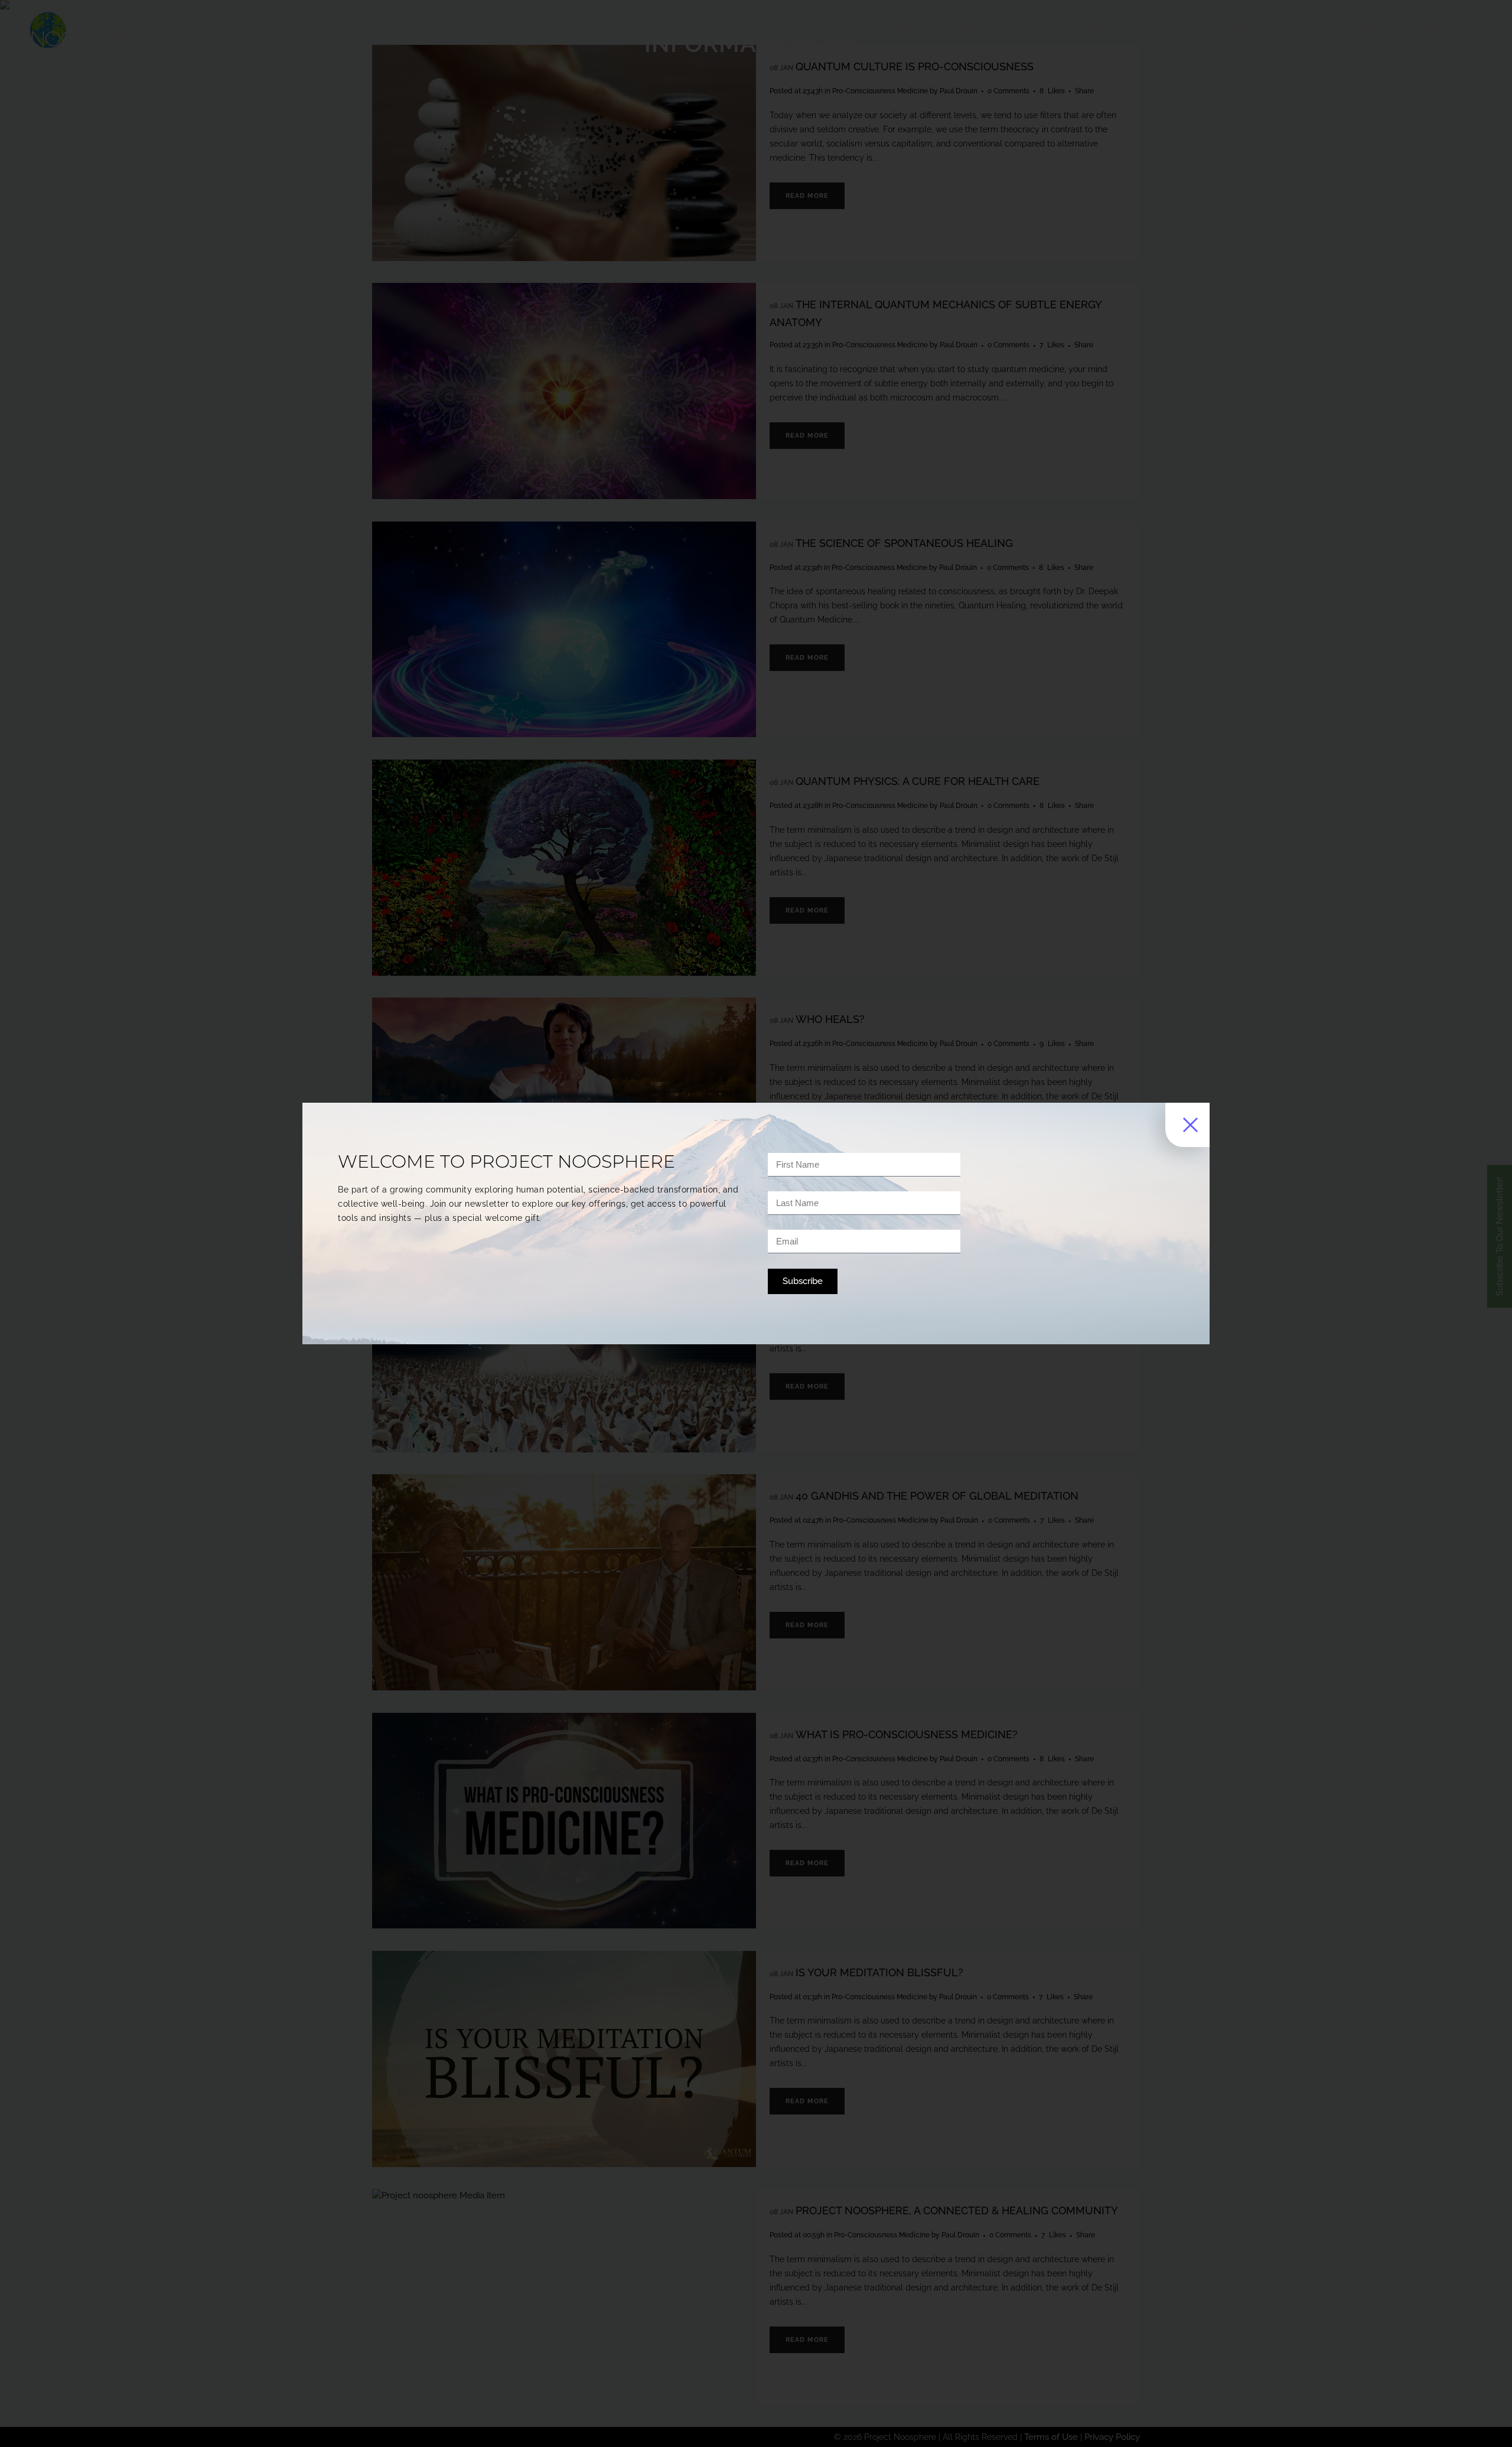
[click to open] (1187, 1125)
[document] (756, 1223)
